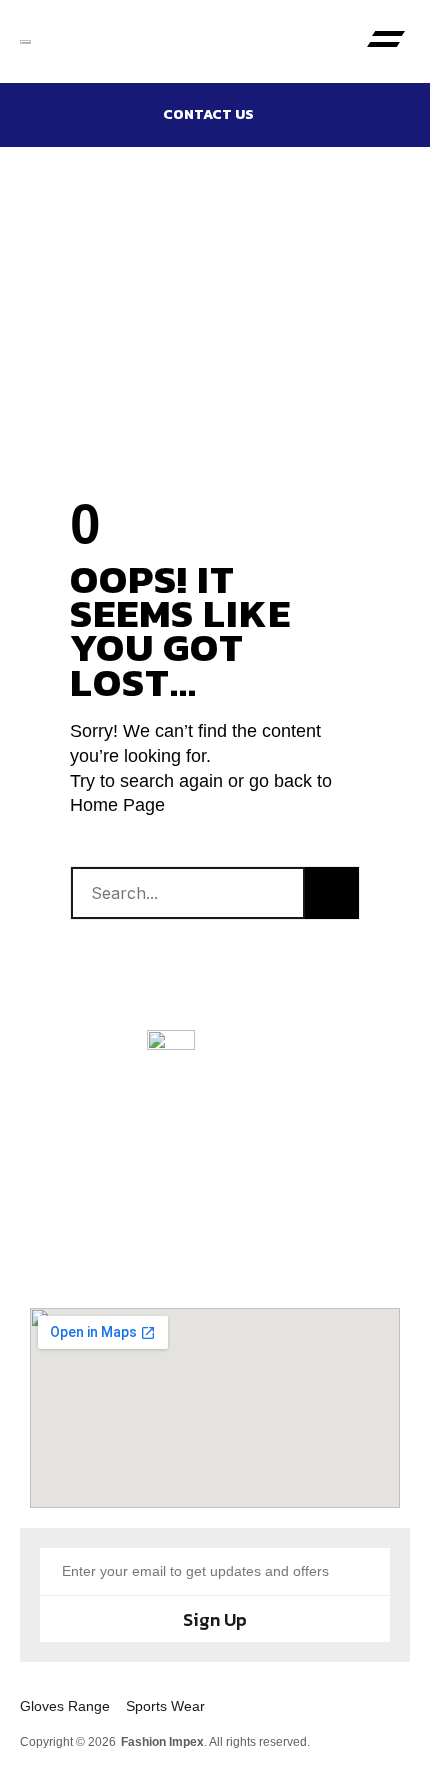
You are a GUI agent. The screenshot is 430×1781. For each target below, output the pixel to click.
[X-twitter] (250, 1253)
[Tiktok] (320, 1253)
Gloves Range (65, 1706)
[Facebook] (110, 1253)
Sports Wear (165, 1706)
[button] (386, 41)
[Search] (332, 893)
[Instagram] (180, 1253)
